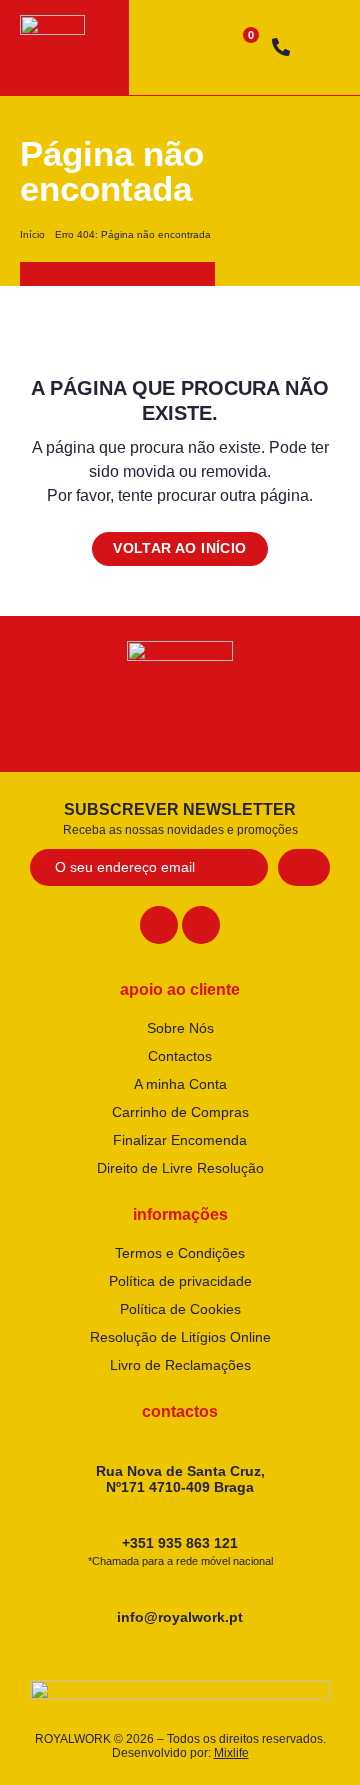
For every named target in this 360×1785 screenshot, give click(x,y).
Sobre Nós (180, 1028)
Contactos (180, 1056)
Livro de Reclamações (180, 1365)
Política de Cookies (180, 1309)
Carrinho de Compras (180, 1112)
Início (32, 234)
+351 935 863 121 (180, 1551)
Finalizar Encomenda (180, 1140)
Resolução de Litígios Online (180, 1337)
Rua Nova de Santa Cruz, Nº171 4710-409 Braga (180, 1479)
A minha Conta (180, 1084)
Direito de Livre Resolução (180, 1168)
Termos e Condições (180, 1253)
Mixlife (231, 1753)
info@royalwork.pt (180, 1617)
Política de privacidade (180, 1281)
